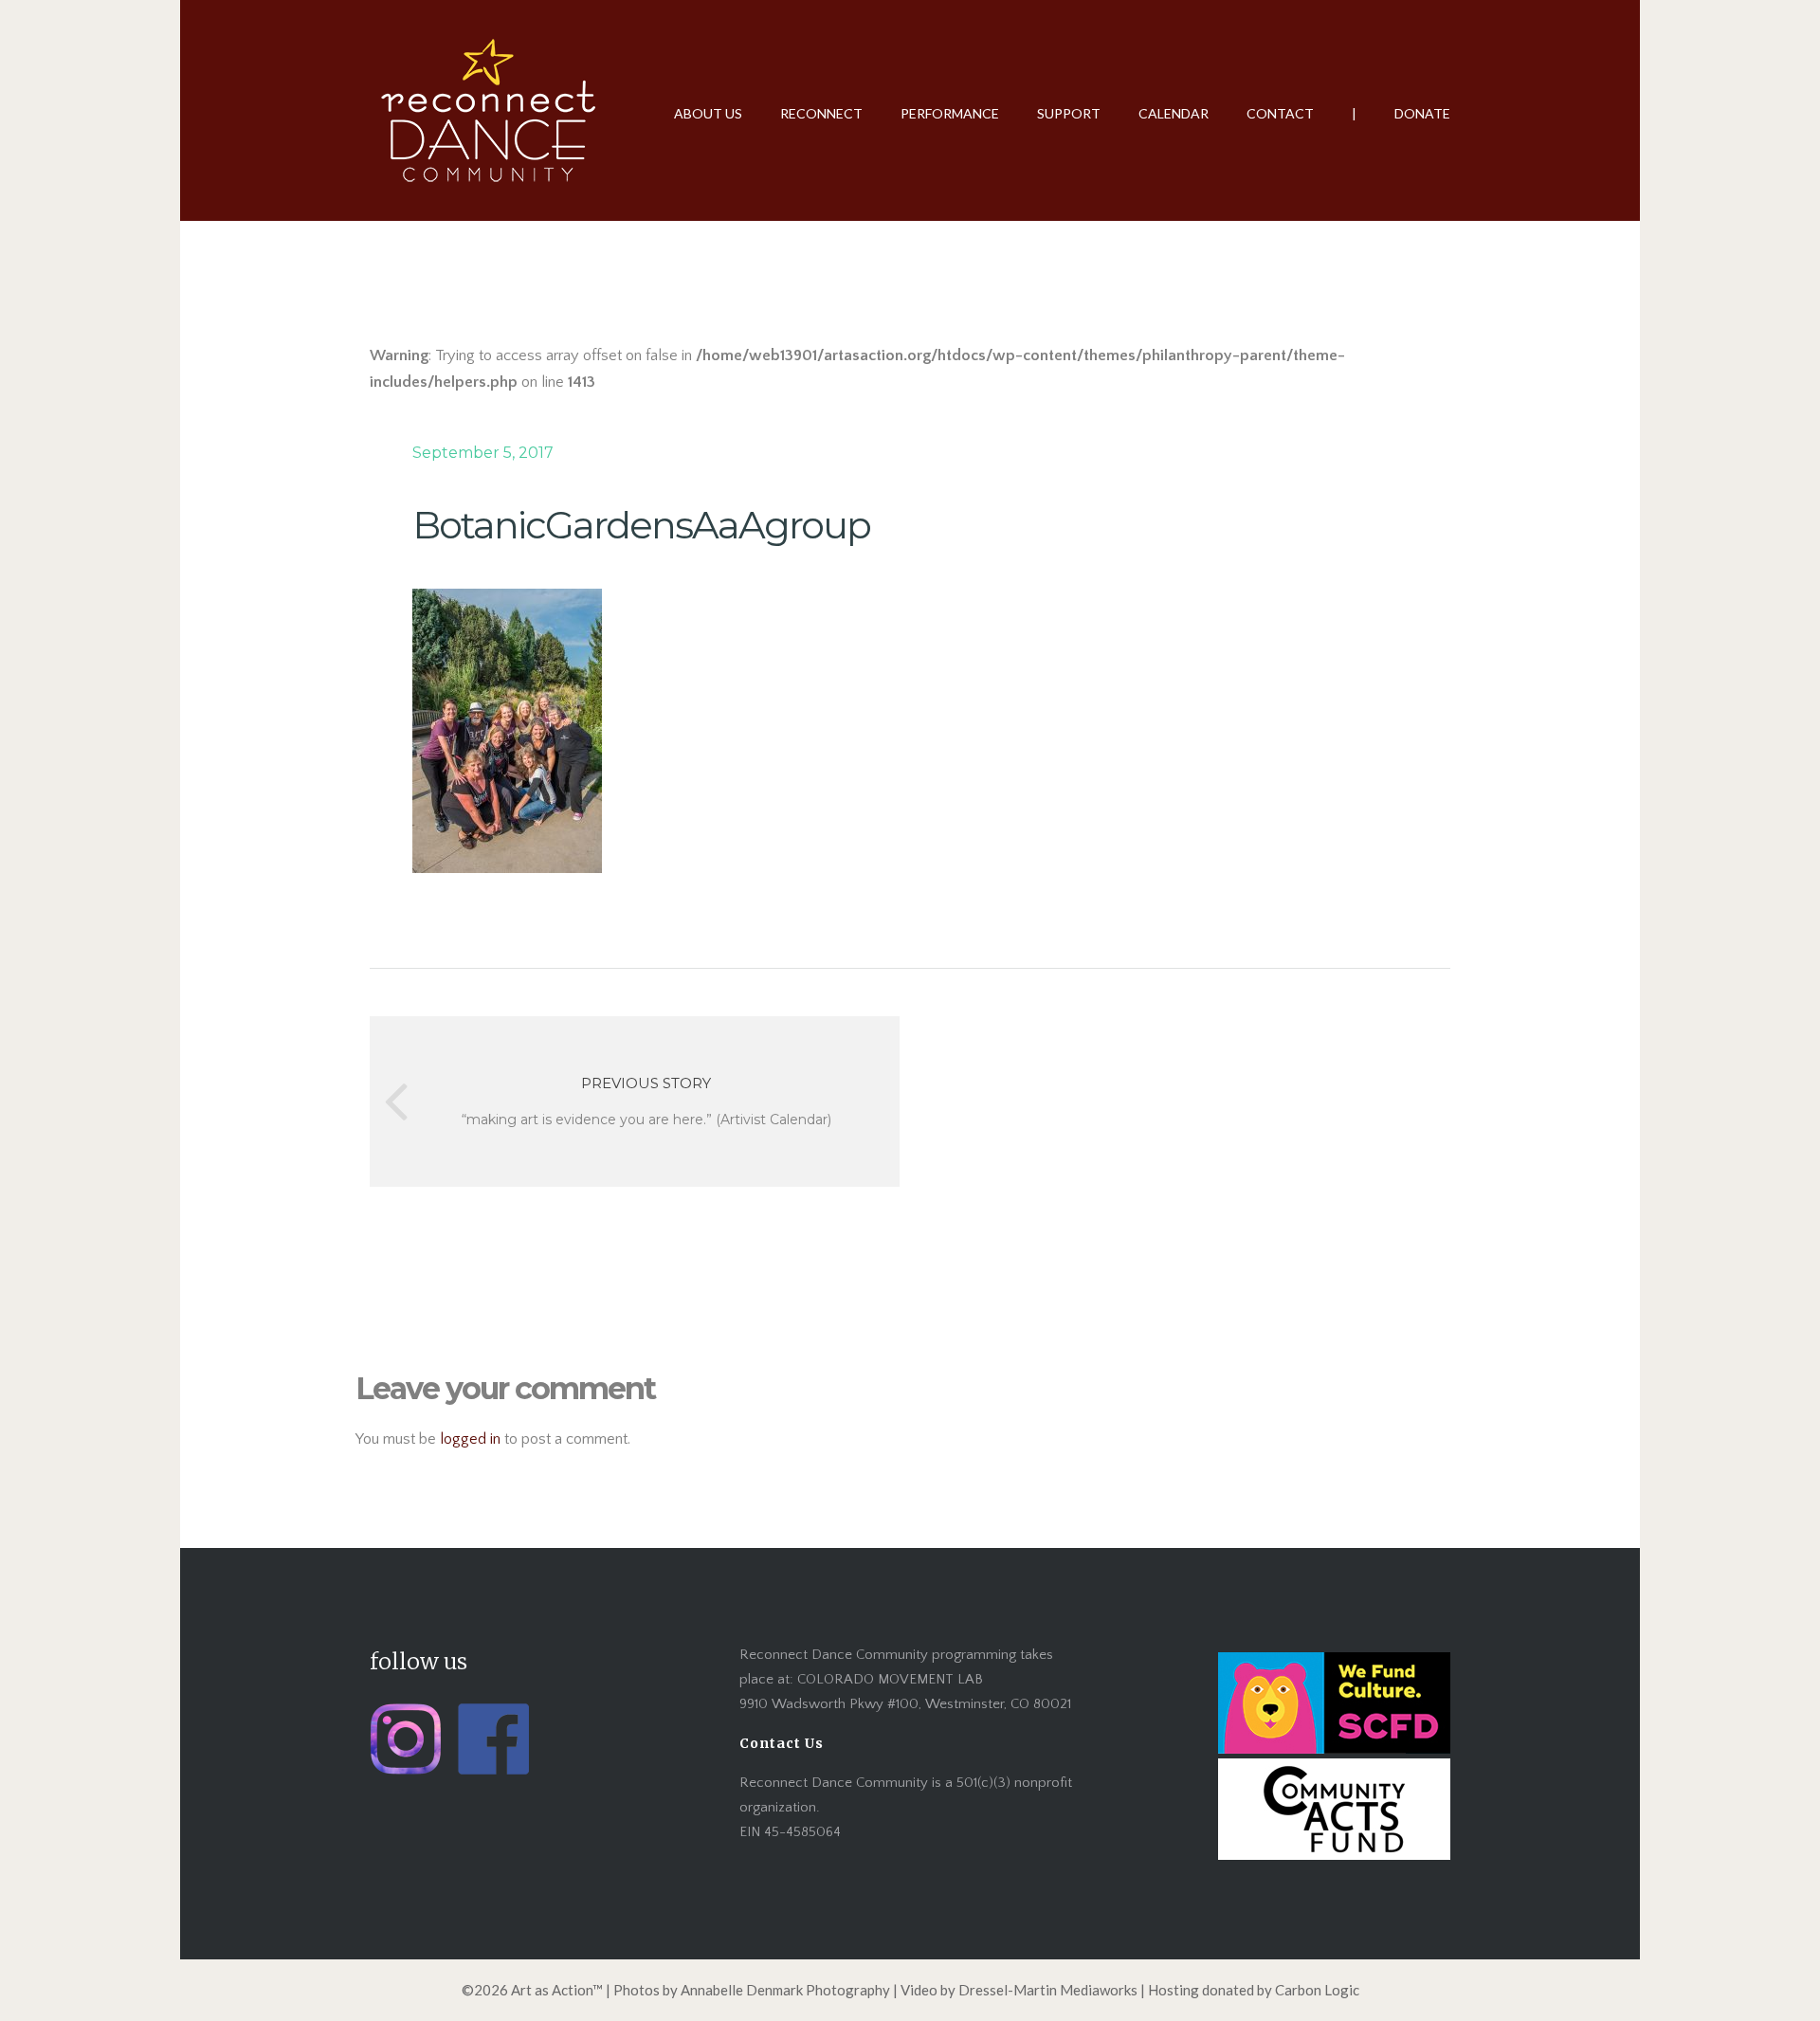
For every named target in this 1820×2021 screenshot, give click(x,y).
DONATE (1422, 113)
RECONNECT (821, 113)
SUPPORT (1069, 113)
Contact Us (782, 1743)
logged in (470, 1439)
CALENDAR (1174, 113)
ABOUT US (708, 113)
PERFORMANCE (950, 113)
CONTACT (1280, 113)
